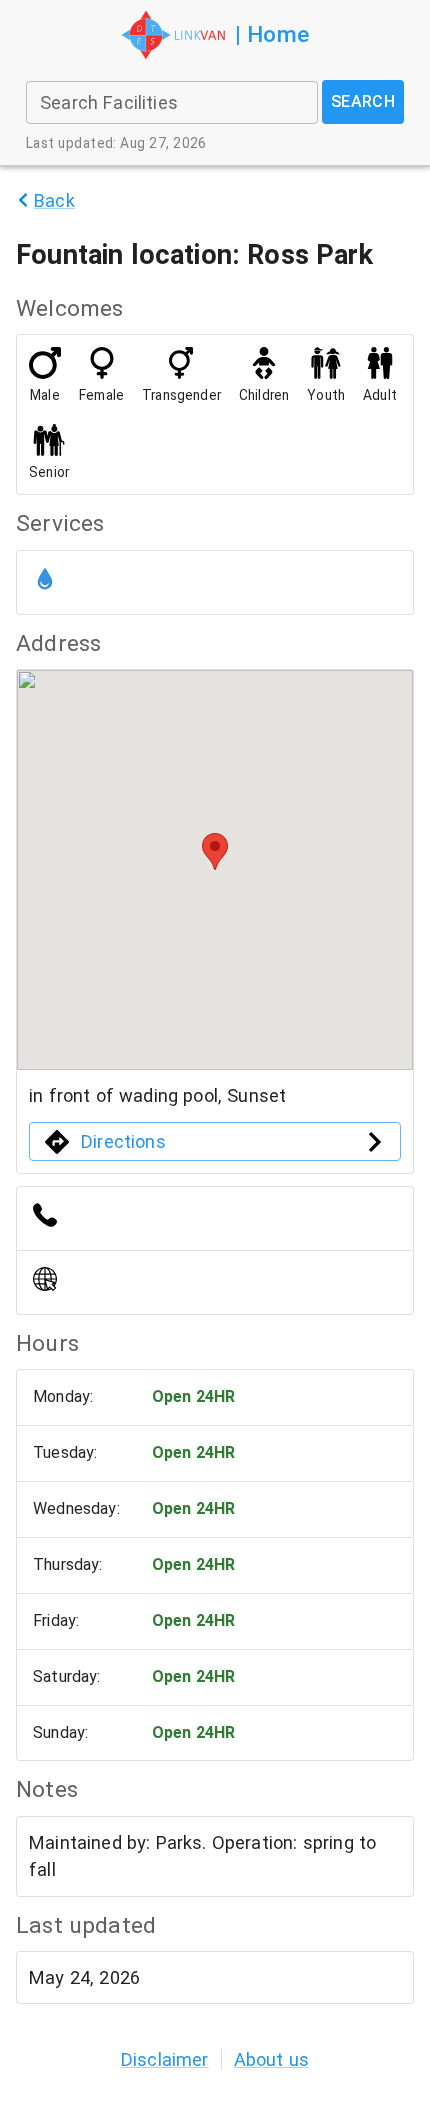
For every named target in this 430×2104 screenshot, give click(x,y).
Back (54, 200)
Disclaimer (165, 2059)
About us (271, 2059)
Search (363, 101)
